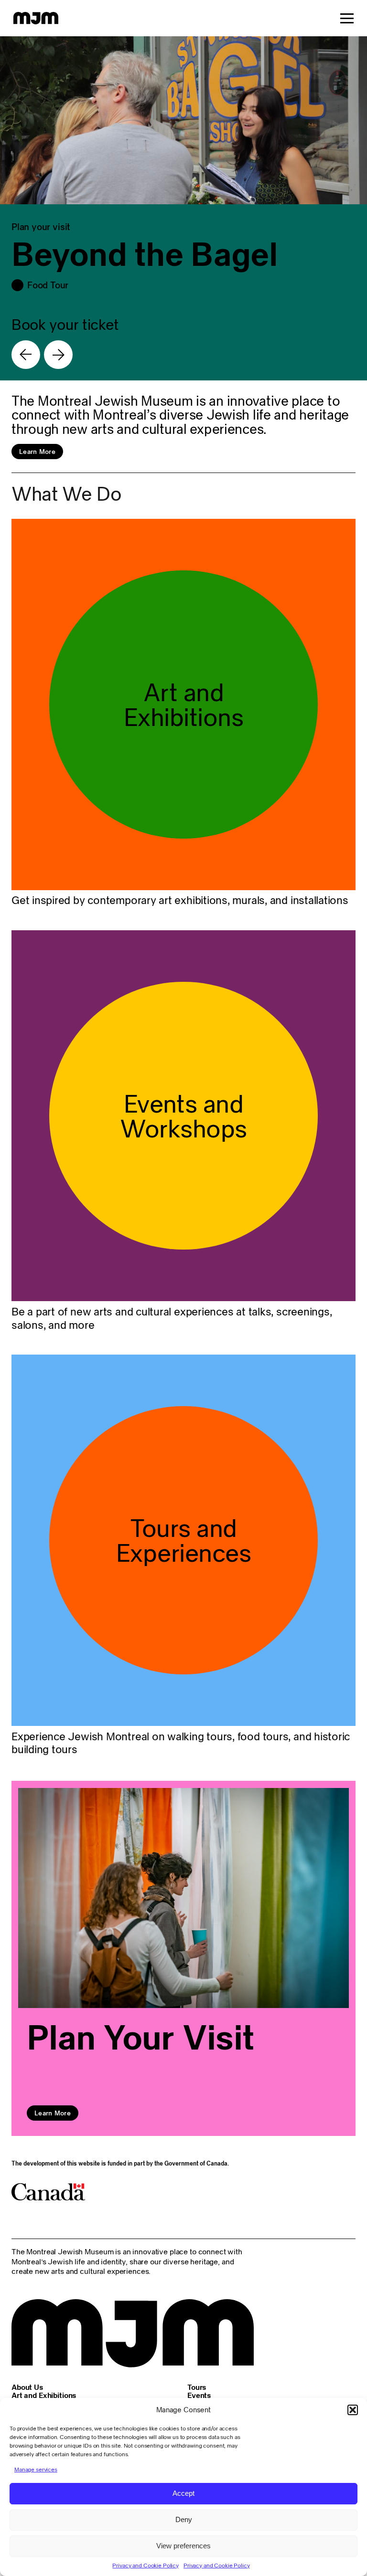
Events (199, 2395)
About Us (27, 2387)
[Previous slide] (26, 355)
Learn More (37, 452)
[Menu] (347, 18)
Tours (197, 2387)
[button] (353, 2410)
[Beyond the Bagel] (183, 208)
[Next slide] (58, 355)
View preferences (183, 2546)
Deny (184, 2519)
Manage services (36, 2469)
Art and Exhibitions (44, 2395)
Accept (183, 2493)
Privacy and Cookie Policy (146, 2565)
